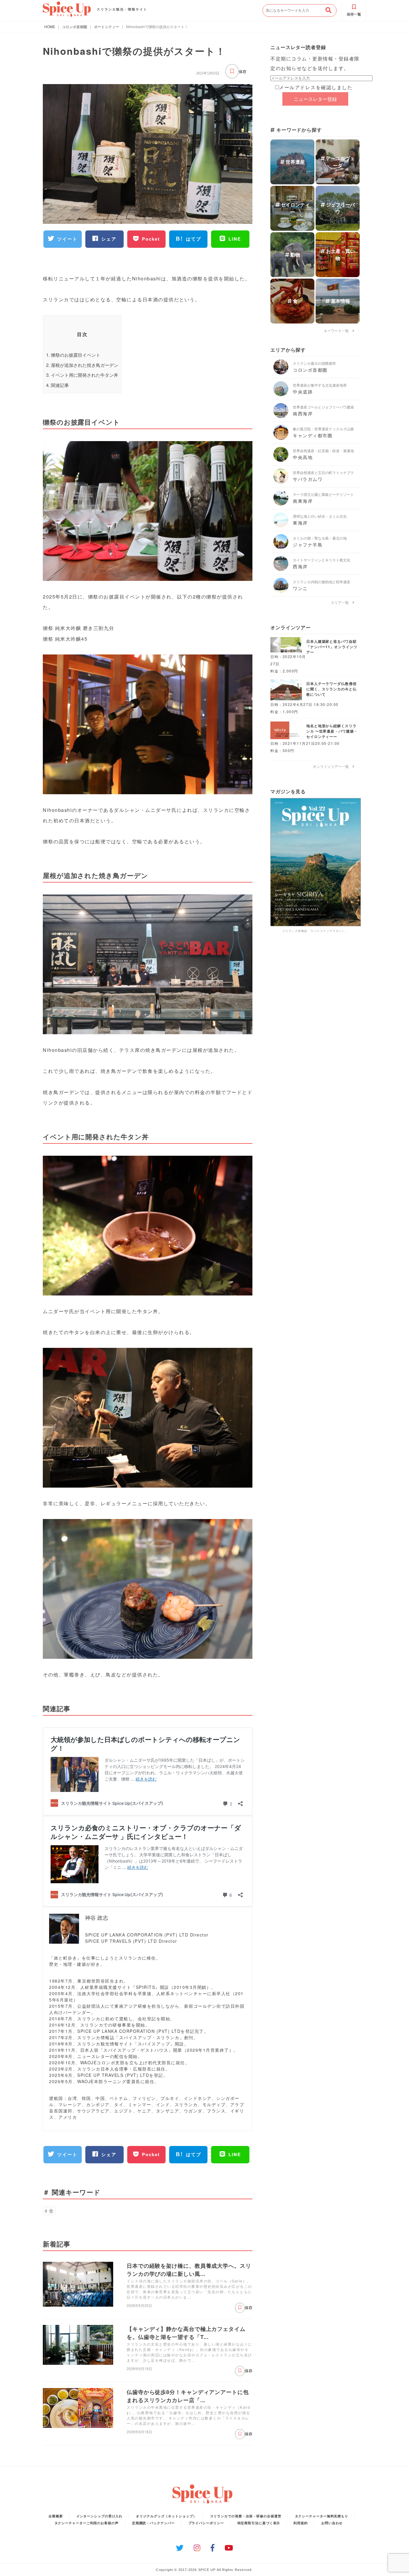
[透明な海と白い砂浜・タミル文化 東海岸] (283, 525)
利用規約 (301, 2523)
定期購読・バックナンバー (153, 2523)
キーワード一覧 (338, 331)
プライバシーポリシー (206, 2523)
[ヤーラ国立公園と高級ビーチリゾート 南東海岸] (283, 503)
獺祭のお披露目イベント (73, 355)
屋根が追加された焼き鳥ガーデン (82, 365)
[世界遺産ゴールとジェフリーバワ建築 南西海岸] (283, 416)
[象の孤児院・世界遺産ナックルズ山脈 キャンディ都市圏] (283, 438)
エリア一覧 (342, 602)
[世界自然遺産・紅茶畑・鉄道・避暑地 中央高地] (283, 460)
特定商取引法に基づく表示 (259, 2523)
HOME (50, 26)
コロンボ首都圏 (75, 26)
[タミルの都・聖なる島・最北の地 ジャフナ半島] (283, 547)
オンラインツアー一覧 (333, 766)
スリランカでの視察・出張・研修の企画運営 (246, 2516)
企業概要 (56, 2516)
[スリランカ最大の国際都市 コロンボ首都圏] (283, 372)
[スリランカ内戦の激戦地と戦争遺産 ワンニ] (283, 591)
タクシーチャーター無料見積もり (322, 2516)
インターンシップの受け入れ (100, 2516)
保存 (243, 72)
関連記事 (57, 385)
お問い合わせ (332, 2523)
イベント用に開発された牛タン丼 (82, 375)
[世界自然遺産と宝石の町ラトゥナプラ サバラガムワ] (283, 482)
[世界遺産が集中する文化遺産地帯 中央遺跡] (283, 394)
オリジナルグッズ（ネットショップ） (166, 2516)
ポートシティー (107, 26)
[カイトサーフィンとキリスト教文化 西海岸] (283, 569)
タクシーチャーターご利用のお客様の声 (87, 2523)
